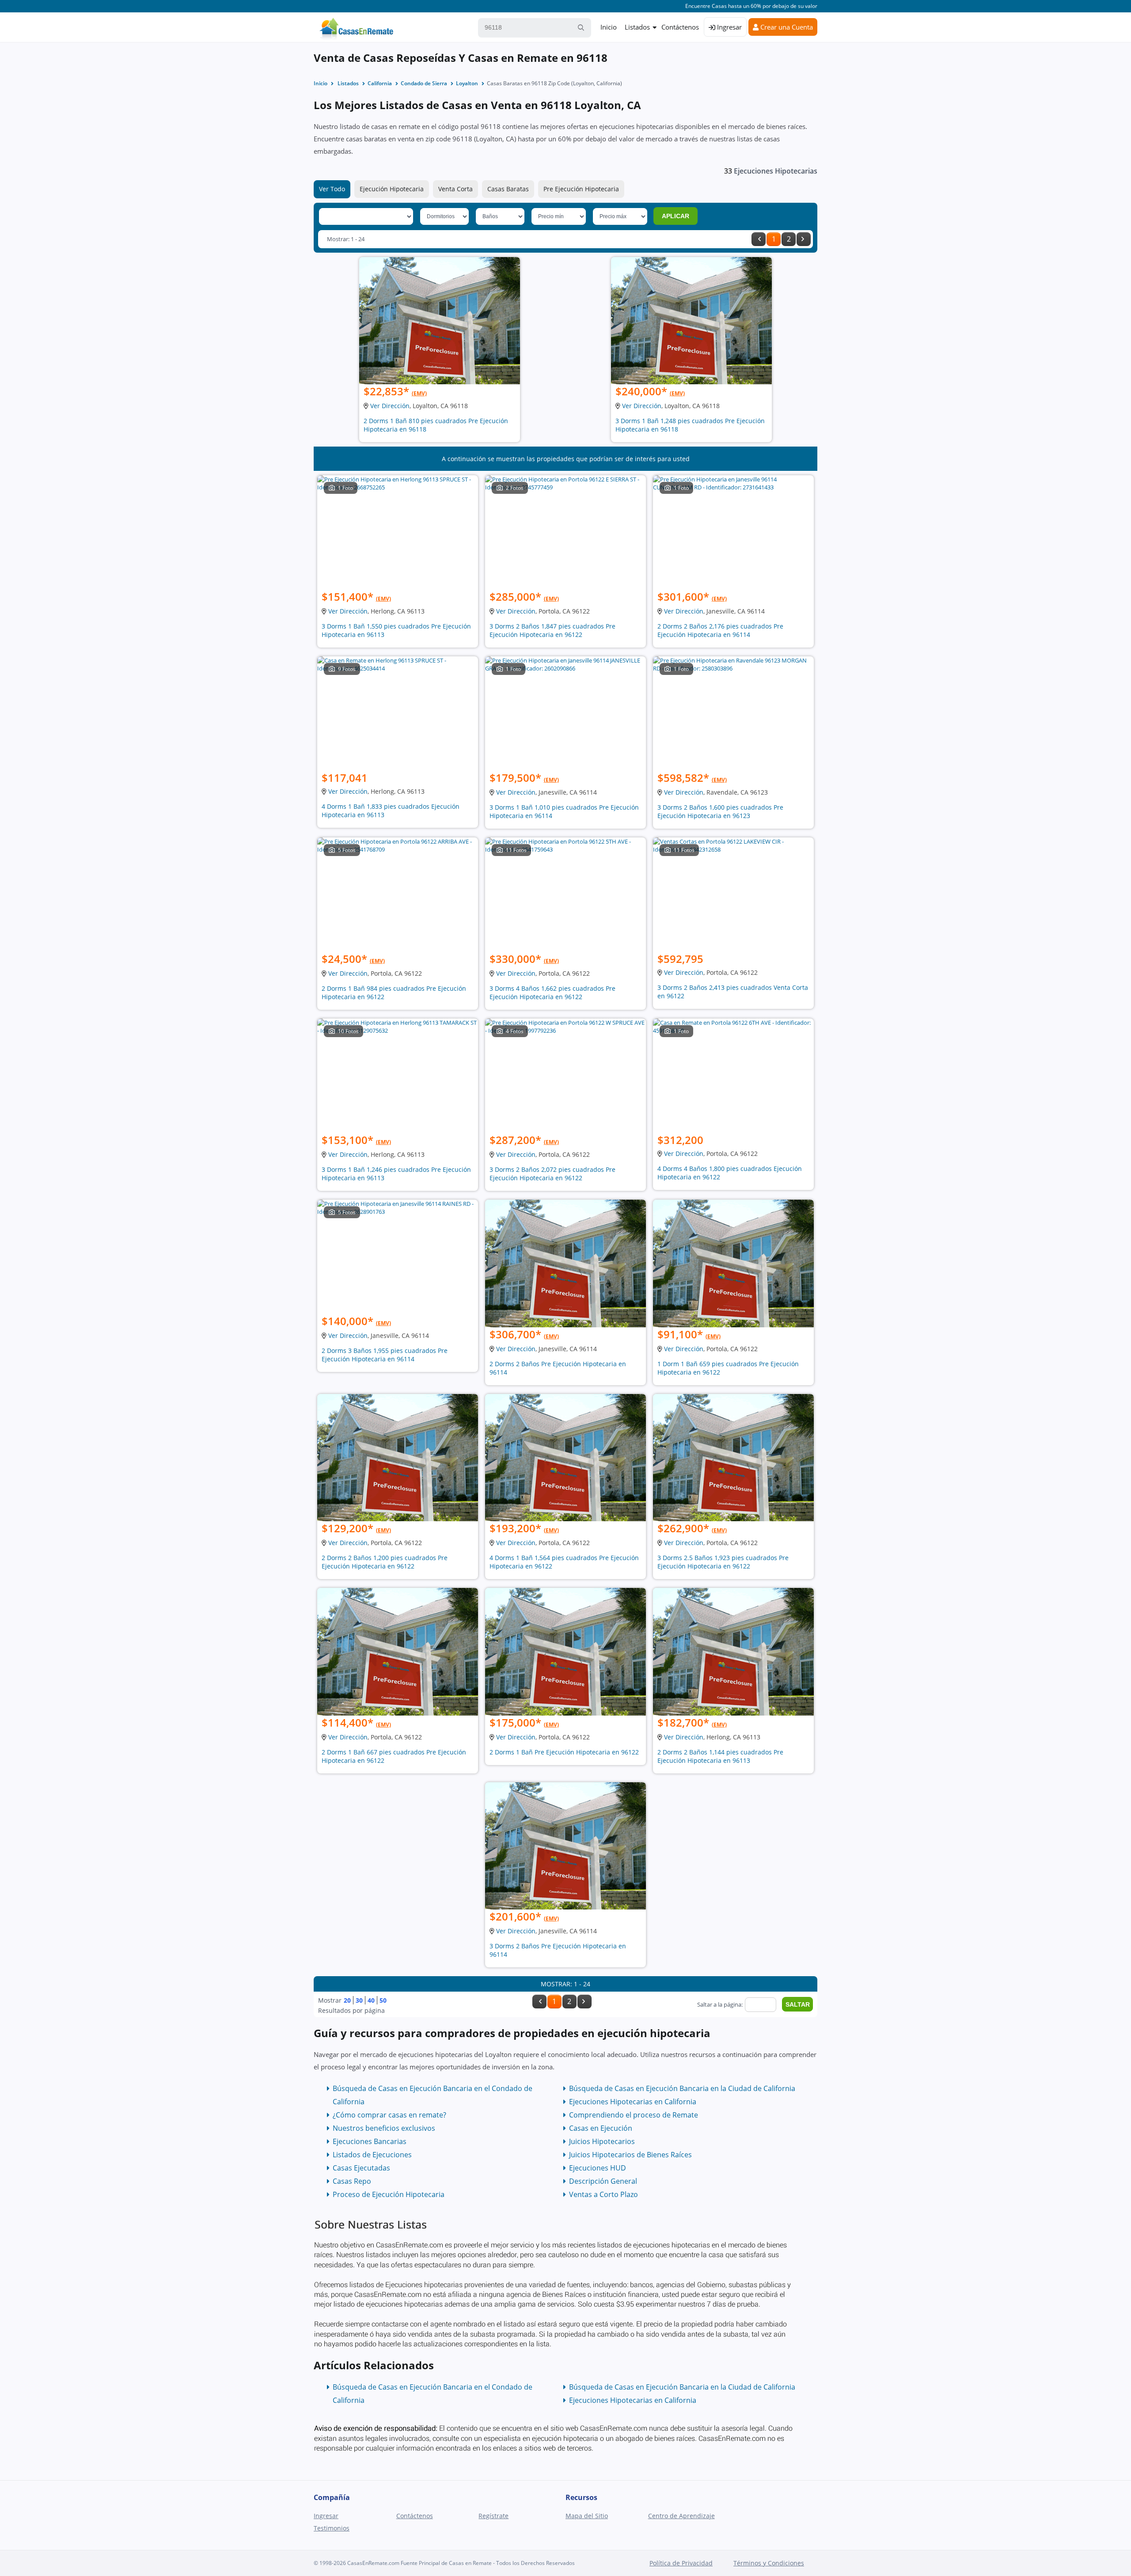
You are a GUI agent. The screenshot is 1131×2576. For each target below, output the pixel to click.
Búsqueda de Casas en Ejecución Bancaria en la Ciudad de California (682, 2088)
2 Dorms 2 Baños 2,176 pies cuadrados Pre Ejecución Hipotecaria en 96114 (720, 630)
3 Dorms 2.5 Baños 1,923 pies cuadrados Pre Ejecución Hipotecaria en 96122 (723, 1562)
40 (371, 2000)
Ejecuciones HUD (598, 2168)
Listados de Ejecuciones (372, 2155)
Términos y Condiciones (769, 2563)
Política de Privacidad (681, 2563)
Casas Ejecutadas (361, 2168)
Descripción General (603, 2181)
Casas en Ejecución (601, 2128)
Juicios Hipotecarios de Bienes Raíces (630, 2155)
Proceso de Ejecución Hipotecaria (389, 2194)
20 (347, 2000)
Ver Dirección (390, 406)
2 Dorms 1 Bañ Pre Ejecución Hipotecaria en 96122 (564, 1752)
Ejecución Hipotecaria (392, 189)
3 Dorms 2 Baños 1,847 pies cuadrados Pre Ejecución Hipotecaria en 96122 (552, 630)
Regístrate (493, 2516)
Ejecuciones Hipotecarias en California (633, 2102)
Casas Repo (352, 2181)
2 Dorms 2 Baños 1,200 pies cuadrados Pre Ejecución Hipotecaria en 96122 (385, 1562)
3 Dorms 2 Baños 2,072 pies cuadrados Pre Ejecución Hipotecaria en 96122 (552, 1174)
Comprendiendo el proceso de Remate (634, 2115)
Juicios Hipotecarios (602, 2141)
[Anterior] (759, 239)
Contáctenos (680, 27)
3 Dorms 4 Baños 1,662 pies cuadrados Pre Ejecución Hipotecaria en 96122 (552, 993)
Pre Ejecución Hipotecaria (581, 189)
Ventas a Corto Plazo (603, 2194)
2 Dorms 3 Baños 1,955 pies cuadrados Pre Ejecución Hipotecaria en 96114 (385, 1355)
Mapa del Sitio (587, 2516)
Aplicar (676, 216)
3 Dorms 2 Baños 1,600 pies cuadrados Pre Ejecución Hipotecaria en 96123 (720, 811)
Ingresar (729, 27)
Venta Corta (455, 189)
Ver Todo (332, 189)
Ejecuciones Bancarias (370, 2141)
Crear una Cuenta (786, 27)
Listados (637, 27)
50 (383, 2000)
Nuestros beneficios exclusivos (384, 2128)
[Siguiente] (804, 239)
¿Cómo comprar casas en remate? (389, 2115)
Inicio (609, 27)
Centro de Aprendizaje (681, 2516)
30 (359, 2000)
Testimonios (332, 2528)
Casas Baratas (508, 189)
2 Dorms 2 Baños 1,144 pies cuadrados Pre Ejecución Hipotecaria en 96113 (720, 1756)
